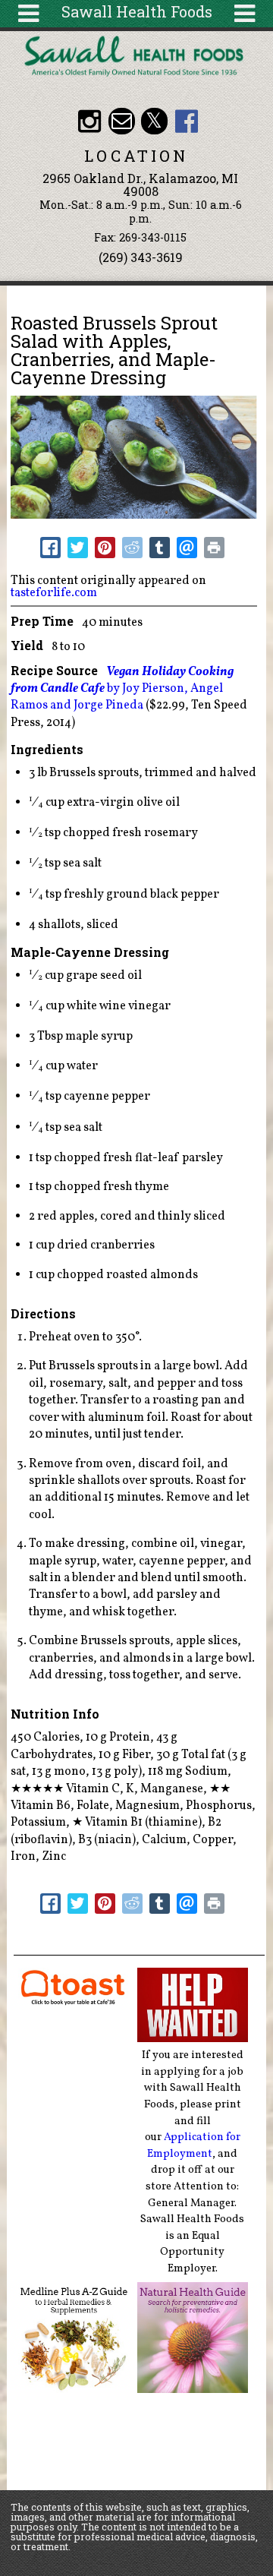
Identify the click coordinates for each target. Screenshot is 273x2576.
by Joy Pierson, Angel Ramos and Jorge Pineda (122, 689)
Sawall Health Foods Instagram (89, 121)
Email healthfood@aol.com (122, 121)
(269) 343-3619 (141, 257)
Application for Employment (194, 2145)
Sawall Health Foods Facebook (186, 121)
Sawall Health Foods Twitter (154, 121)
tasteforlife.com (54, 593)
